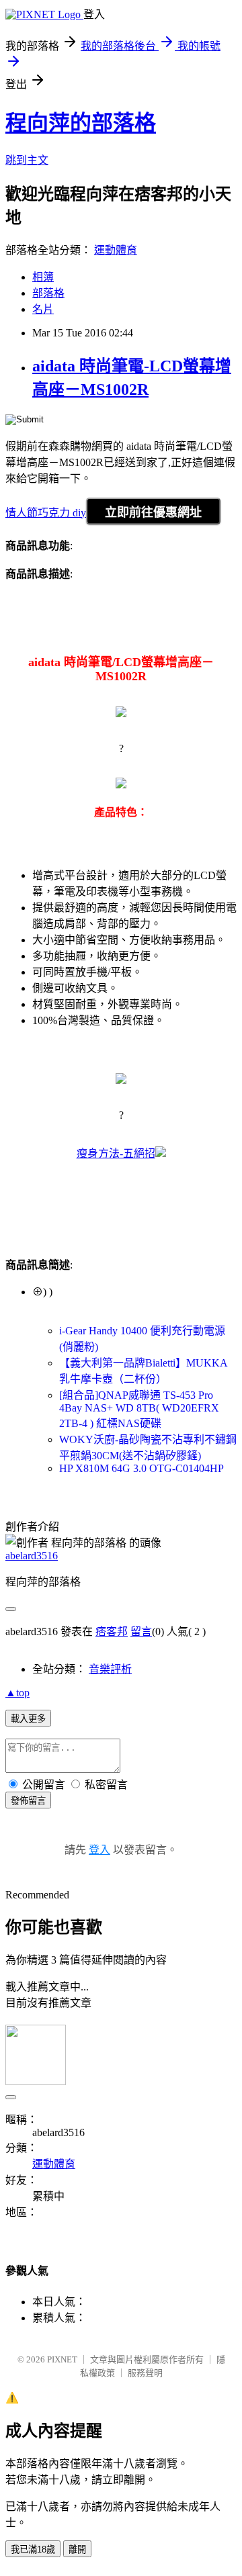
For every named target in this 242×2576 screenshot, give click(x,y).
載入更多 (28, 1719)
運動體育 (116, 250)
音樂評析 (110, 1669)
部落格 (48, 293)
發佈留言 (28, 1801)
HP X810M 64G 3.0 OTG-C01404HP (142, 1468)
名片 (43, 309)
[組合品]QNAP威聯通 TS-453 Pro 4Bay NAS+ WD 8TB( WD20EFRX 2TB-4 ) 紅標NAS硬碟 (139, 1409)
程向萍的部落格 (81, 123)
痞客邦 (112, 1631)
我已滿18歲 (33, 2549)
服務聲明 (145, 2373)
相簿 (43, 277)
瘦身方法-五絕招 (116, 1153)
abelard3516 (32, 1556)
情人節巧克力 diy (46, 513)
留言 (141, 1631)
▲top (17, 1693)
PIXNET (62, 2359)
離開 (77, 2549)
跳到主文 (27, 160)
